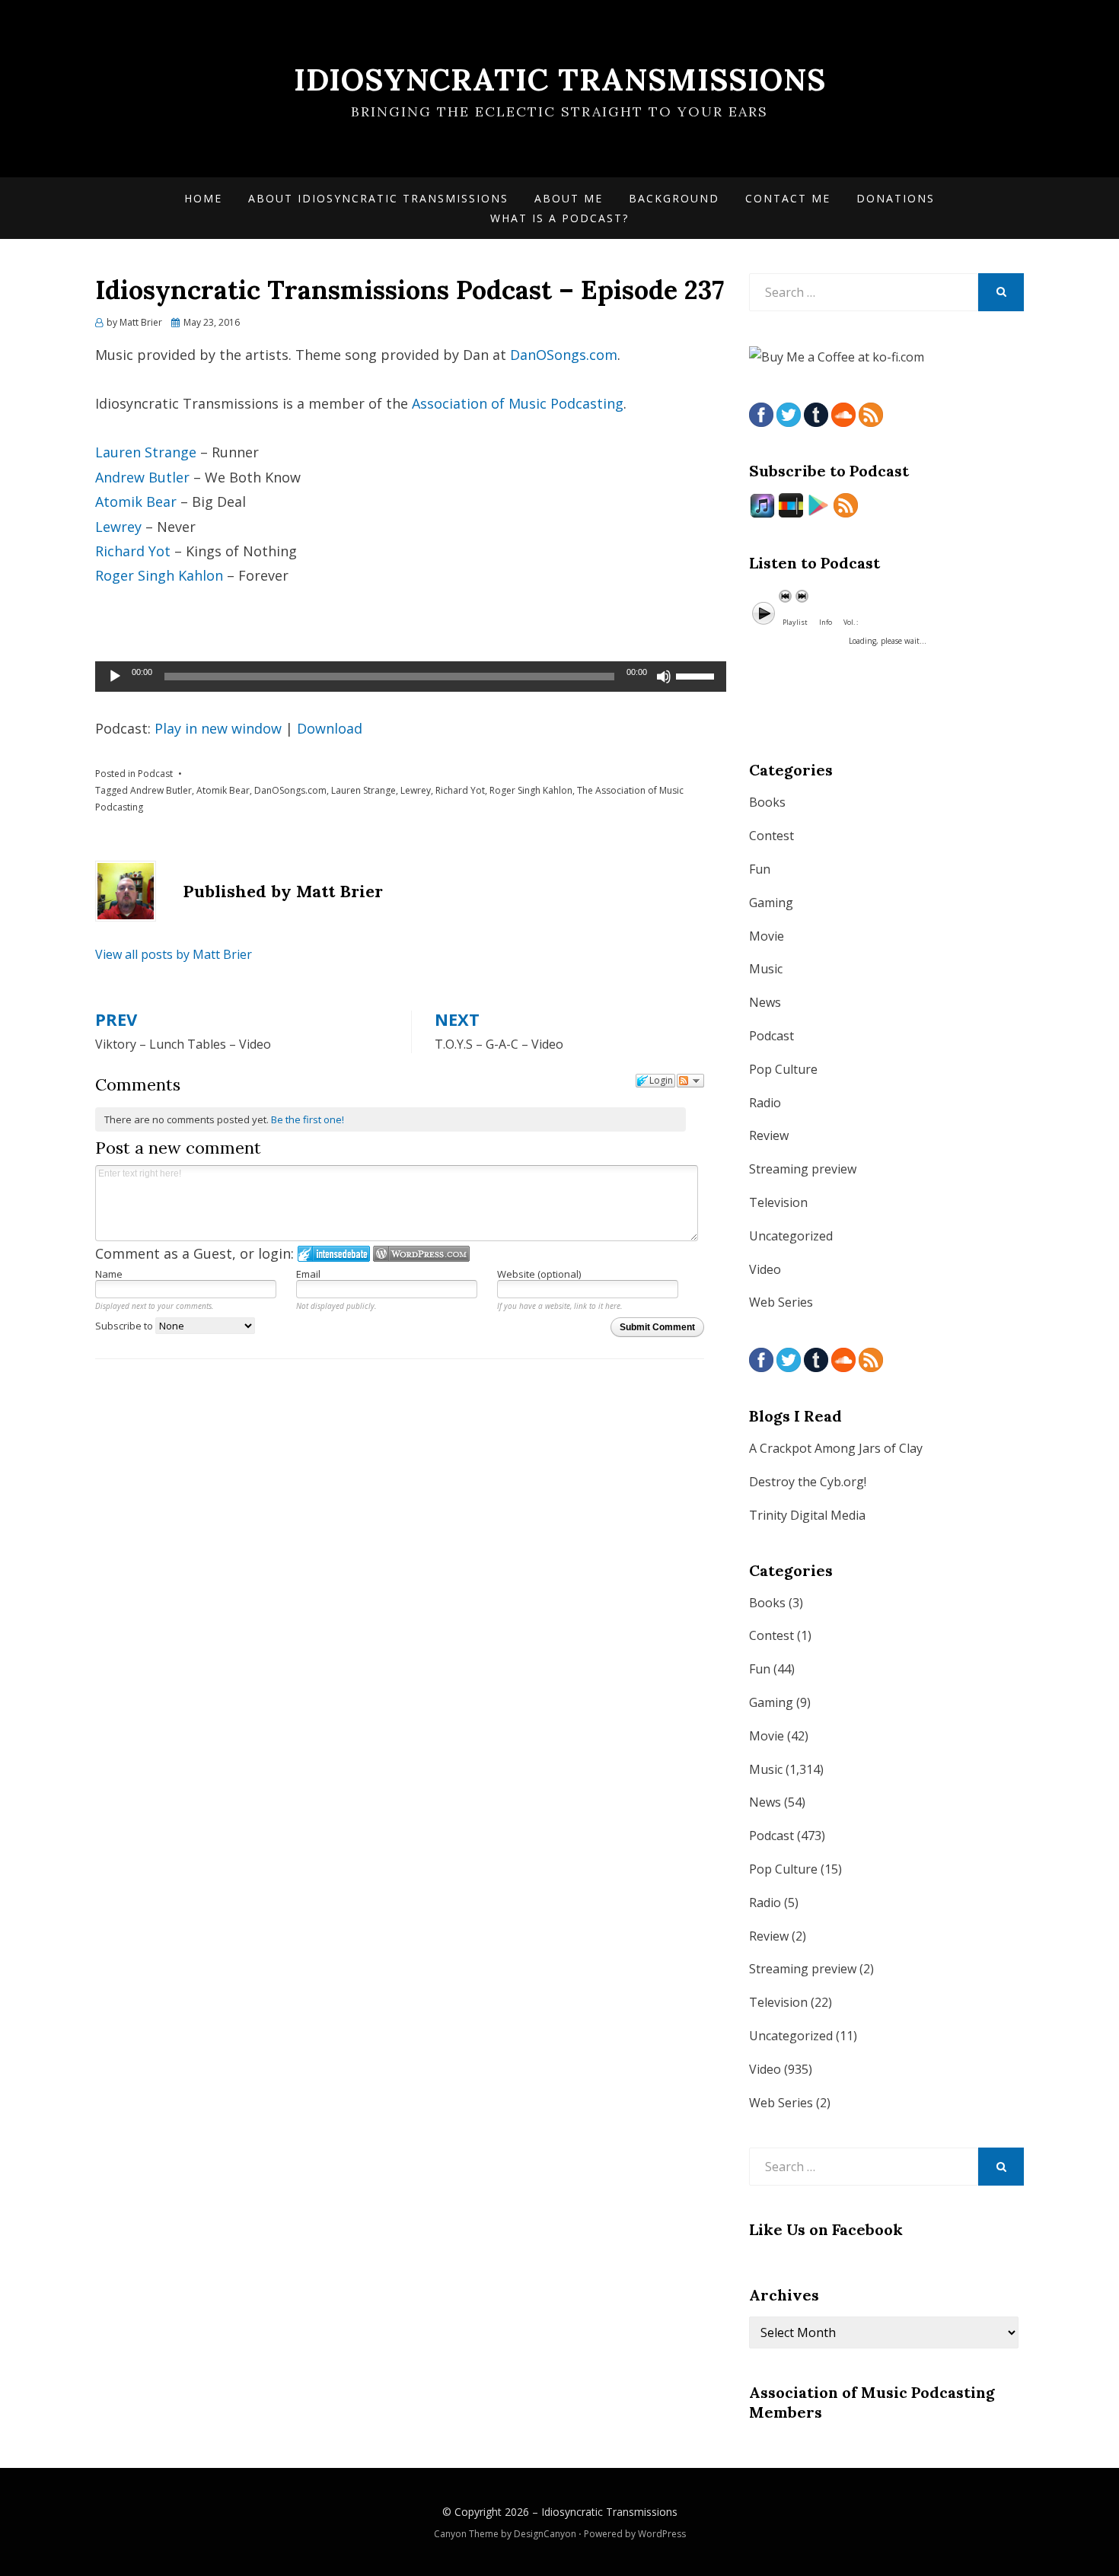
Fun (760, 869)
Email (308, 1274)
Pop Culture (783, 1069)
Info (826, 622)
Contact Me (788, 198)
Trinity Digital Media (807, 1515)
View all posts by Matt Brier (174, 954)
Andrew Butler (142, 477)
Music (766, 969)
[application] (411, 677)
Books (767, 802)
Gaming (771, 903)
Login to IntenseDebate (334, 1254)
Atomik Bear (136, 502)
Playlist (795, 622)
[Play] (115, 677)
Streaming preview (803, 1169)
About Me (569, 198)
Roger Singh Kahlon (159, 575)
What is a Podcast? (559, 218)
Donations (896, 198)
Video (765, 1269)
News (765, 1002)
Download (330, 728)
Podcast (155, 774)
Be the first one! (308, 1119)
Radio (765, 1103)
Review (769, 1135)
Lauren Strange (146, 452)
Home (203, 198)
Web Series (781, 1302)
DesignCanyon (545, 2534)
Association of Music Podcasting (518, 403)
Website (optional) (539, 1274)
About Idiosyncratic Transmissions (378, 198)
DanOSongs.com (564, 355)
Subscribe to (125, 1326)
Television (778, 1202)
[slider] (697, 675)
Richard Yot (133, 551)
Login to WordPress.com (421, 1254)
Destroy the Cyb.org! (808, 1482)
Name (109, 1274)
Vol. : (851, 622)
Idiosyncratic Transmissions (560, 80)
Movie (767, 936)
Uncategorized (791, 1236)
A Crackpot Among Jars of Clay (836, 1448)
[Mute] (664, 677)
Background (674, 198)
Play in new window (218, 728)
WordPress (662, 2534)
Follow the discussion (690, 1081)
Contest (772, 836)
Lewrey (118, 527)
